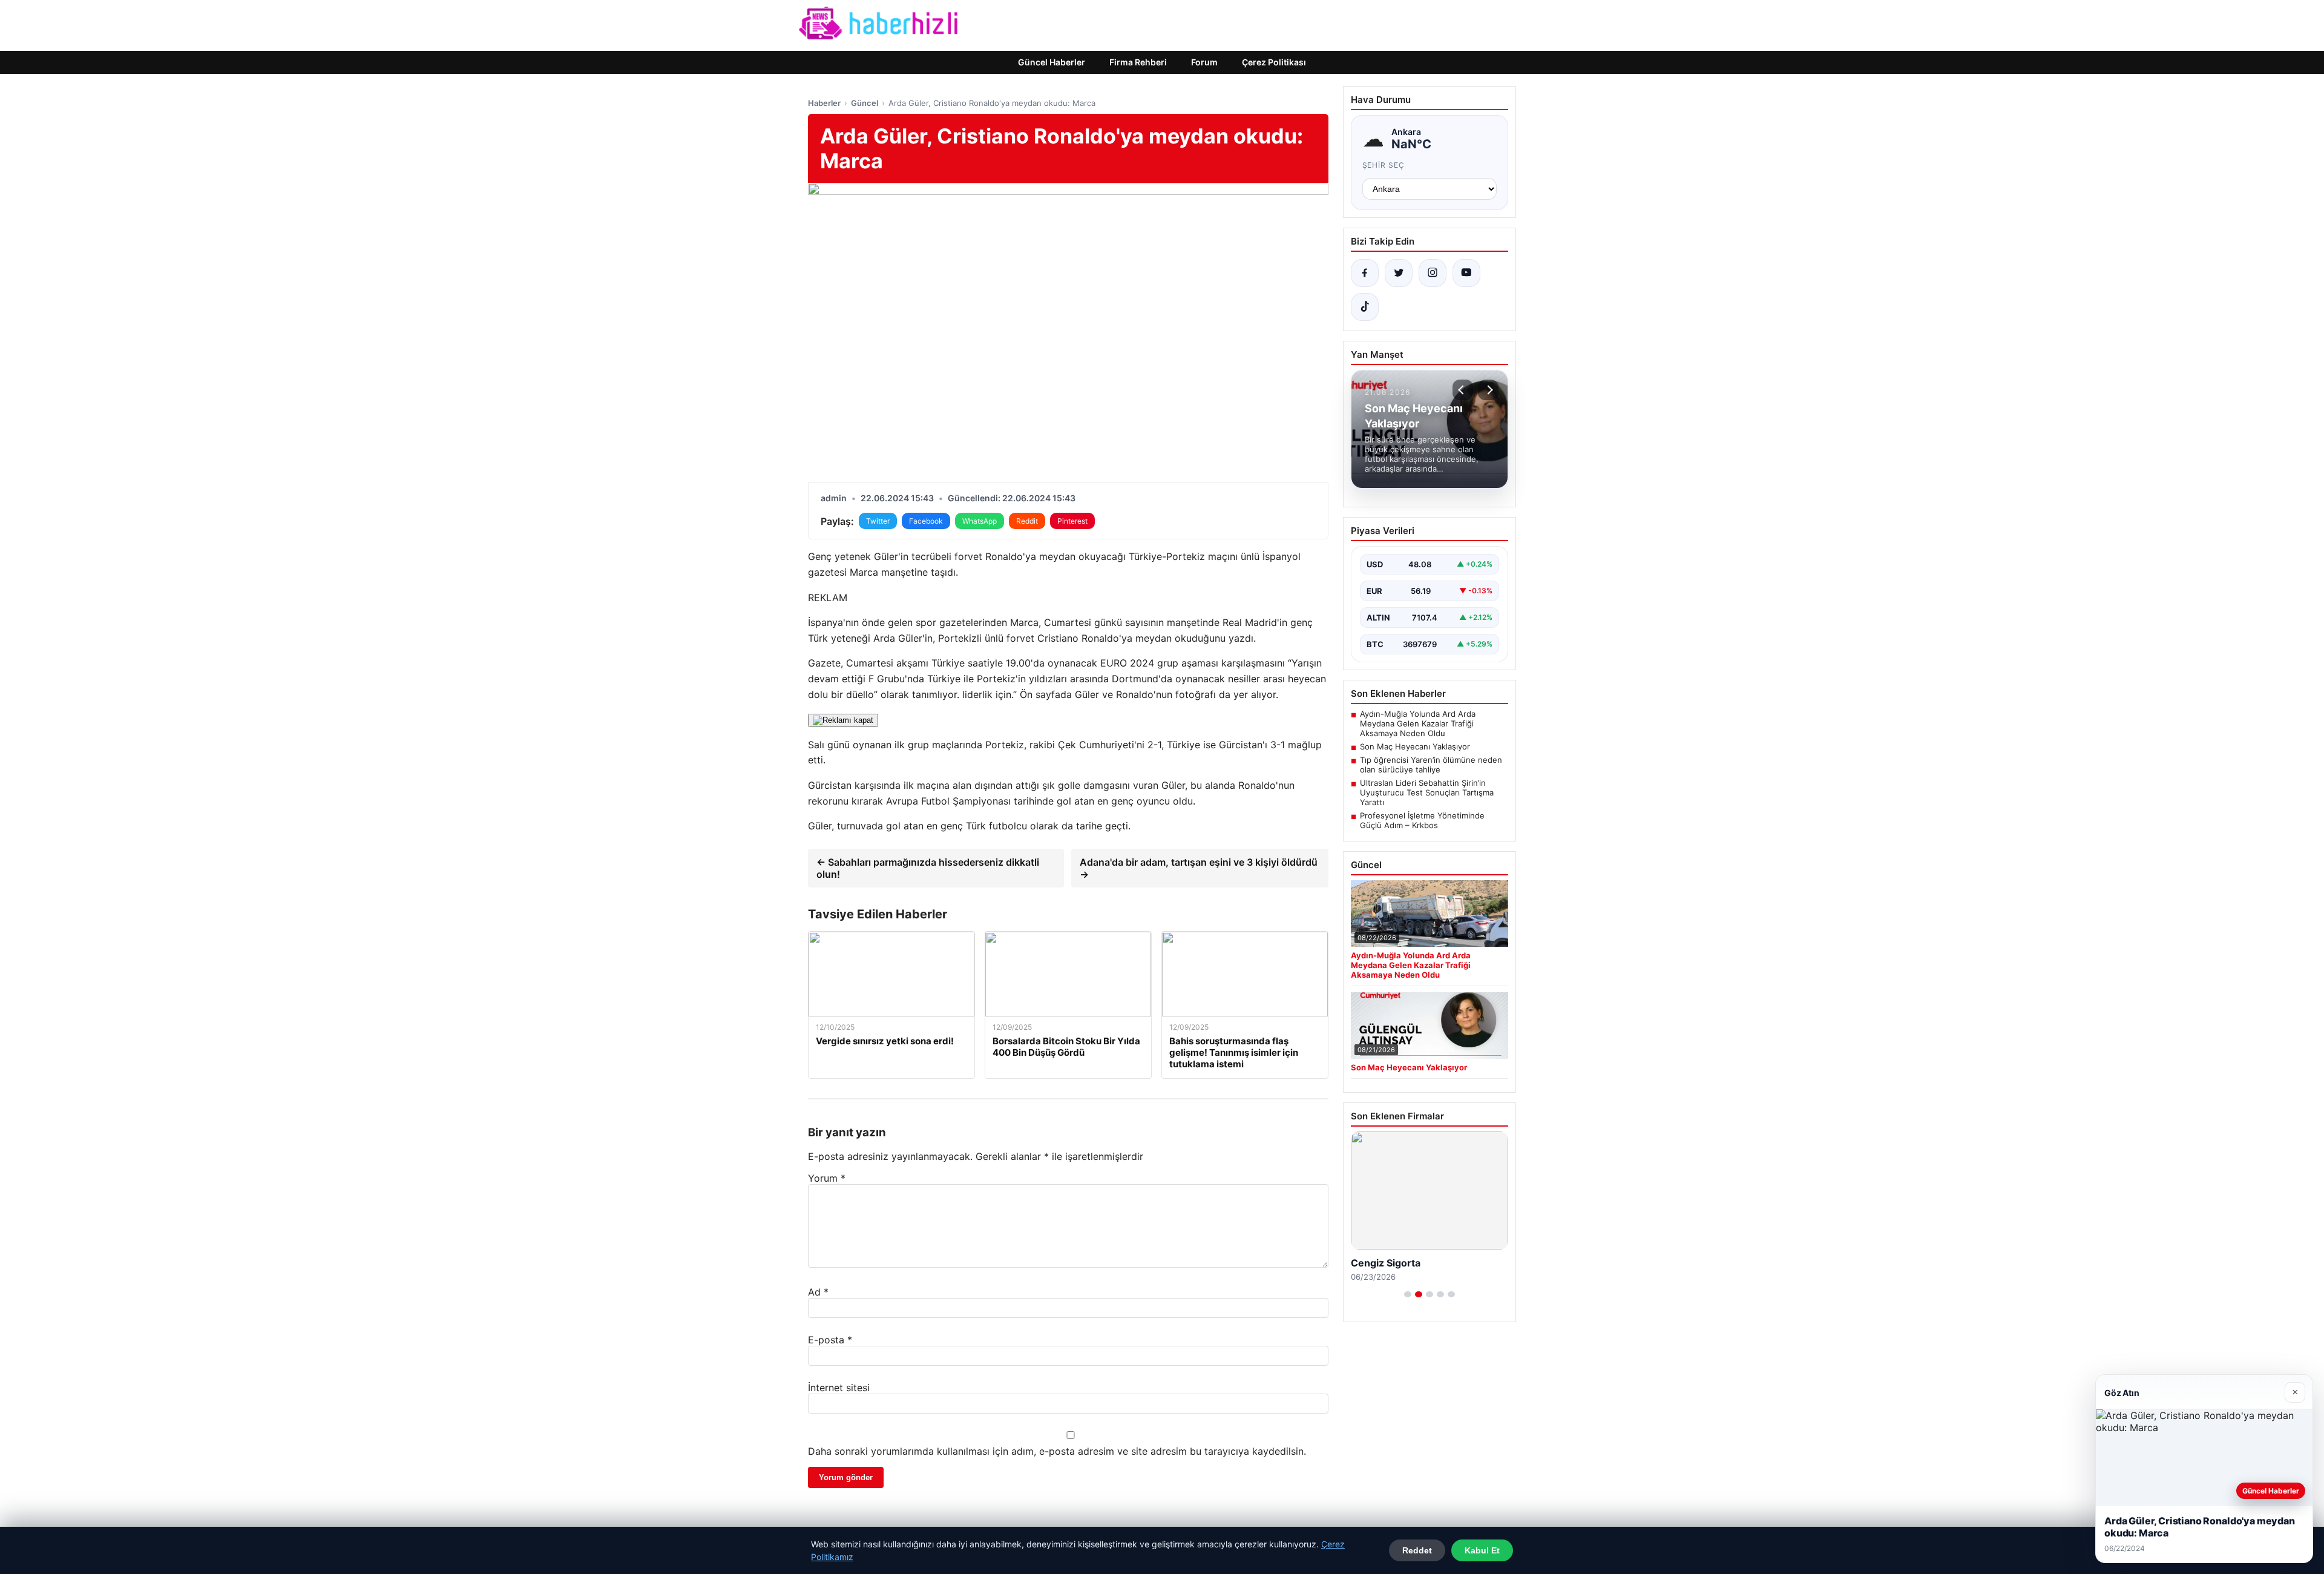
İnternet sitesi (839, 1388)
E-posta (830, 1340)
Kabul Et (1482, 1550)
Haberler (824, 103)
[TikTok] (1365, 307)
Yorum (827, 1178)
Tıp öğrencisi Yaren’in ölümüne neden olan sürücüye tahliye (1431, 765)
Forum (1204, 62)
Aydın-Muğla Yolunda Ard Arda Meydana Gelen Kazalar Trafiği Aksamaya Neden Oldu (1418, 723)
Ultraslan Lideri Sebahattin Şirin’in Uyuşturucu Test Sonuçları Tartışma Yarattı (1427, 792)
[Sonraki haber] (1488, 390)
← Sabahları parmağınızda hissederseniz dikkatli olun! (928, 868)
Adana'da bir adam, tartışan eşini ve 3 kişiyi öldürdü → (1199, 868)
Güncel (865, 103)
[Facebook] (1365, 273)
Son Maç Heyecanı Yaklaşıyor (1415, 746)
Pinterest (1072, 521)
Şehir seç (1384, 165)
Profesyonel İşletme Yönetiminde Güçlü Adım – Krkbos (1422, 820)
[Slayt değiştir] (1408, 1294)
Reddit (1027, 521)
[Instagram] (1433, 273)
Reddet (1417, 1550)
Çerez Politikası (1274, 62)
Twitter (878, 521)
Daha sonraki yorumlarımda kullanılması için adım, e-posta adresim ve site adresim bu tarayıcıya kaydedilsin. (1057, 1451)
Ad (818, 1292)
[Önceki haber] (1463, 390)
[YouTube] (1466, 273)
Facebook (926, 521)
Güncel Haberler (1052, 62)
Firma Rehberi (1138, 62)
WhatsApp (980, 521)
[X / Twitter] (1399, 273)
